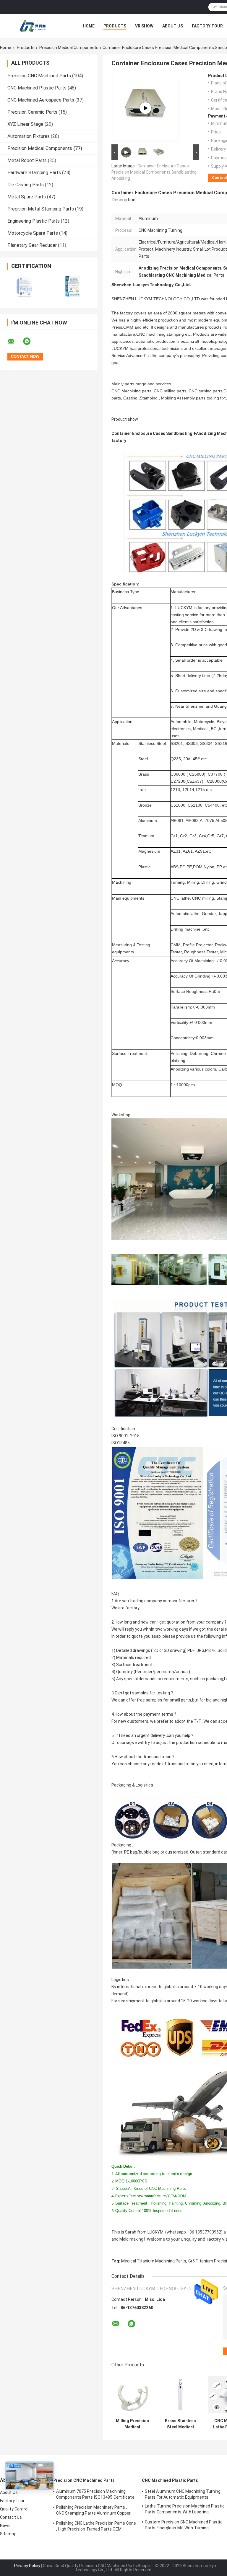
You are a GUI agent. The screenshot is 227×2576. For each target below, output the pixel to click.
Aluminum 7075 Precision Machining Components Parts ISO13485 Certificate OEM (95, 2495)
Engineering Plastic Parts (34, 221)
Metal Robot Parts (27, 160)
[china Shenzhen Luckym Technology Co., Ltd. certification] (24, 287)
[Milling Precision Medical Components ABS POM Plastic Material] (132, 2395)
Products (115, 26)
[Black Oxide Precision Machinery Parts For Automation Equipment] (145, 108)
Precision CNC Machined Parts (39, 76)
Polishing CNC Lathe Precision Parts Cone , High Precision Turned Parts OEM (96, 2526)
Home (89, 26)
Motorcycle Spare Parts (33, 233)
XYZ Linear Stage (25, 124)
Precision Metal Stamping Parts (41, 209)
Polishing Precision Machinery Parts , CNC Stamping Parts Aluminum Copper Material (93, 2511)
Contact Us (11, 2517)
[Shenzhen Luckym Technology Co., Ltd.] (33, 26)
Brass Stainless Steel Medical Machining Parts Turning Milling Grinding (180, 2424)
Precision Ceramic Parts (32, 112)
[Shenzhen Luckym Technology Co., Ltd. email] (15, 341)
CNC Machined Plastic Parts (37, 88)
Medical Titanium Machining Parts (154, 2261)
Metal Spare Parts (27, 197)
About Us (173, 26)
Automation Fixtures (29, 136)
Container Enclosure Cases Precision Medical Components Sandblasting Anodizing (154, 172)
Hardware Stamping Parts (34, 173)
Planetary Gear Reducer (32, 245)
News (5, 2526)
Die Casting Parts (26, 185)
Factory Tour (207, 26)
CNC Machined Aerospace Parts (41, 100)
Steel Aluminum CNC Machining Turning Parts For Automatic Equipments (183, 2494)
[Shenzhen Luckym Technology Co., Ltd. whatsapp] (30, 341)
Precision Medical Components (69, 48)
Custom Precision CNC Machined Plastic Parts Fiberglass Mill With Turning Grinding (184, 2526)
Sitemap (8, 2534)
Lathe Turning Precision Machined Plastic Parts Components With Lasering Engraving (185, 2510)
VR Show (144, 26)
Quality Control (14, 2509)
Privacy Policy (27, 2566)
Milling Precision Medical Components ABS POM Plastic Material (132, 2424)
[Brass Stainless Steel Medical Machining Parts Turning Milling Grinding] (180, 2395)
